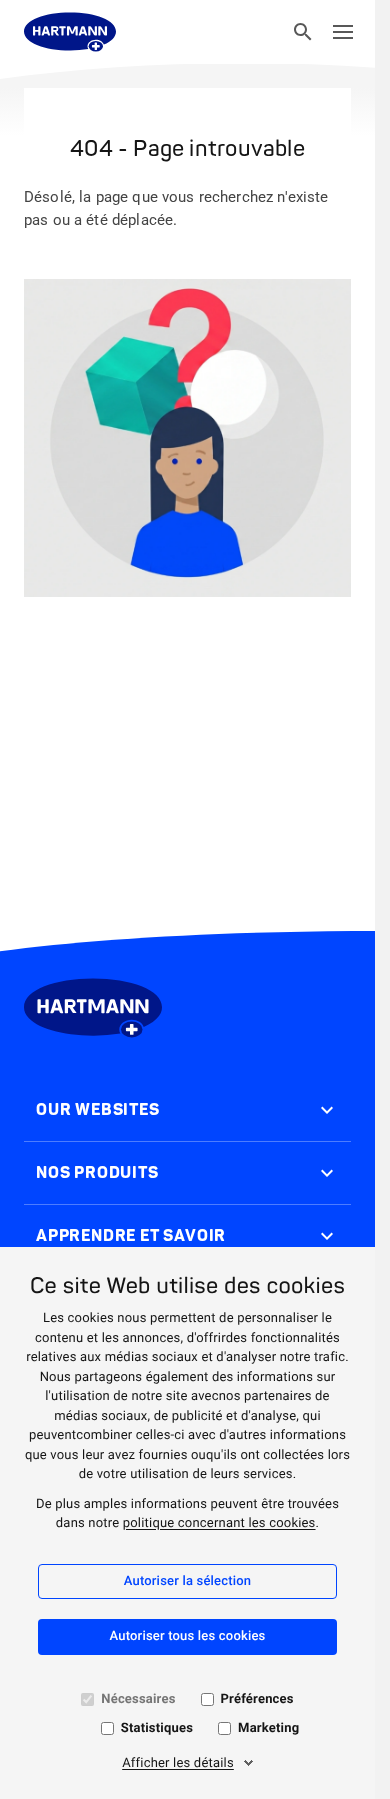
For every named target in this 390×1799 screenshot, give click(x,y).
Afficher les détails (178, 1763)
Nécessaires (138, 1699)
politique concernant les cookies (219, 1523)
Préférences (257, 1699)
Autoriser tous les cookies (188, 1636)
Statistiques (157, 1728)
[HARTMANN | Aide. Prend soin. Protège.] (70, 32)
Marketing (268, 1728)
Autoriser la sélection (188, 1581)
